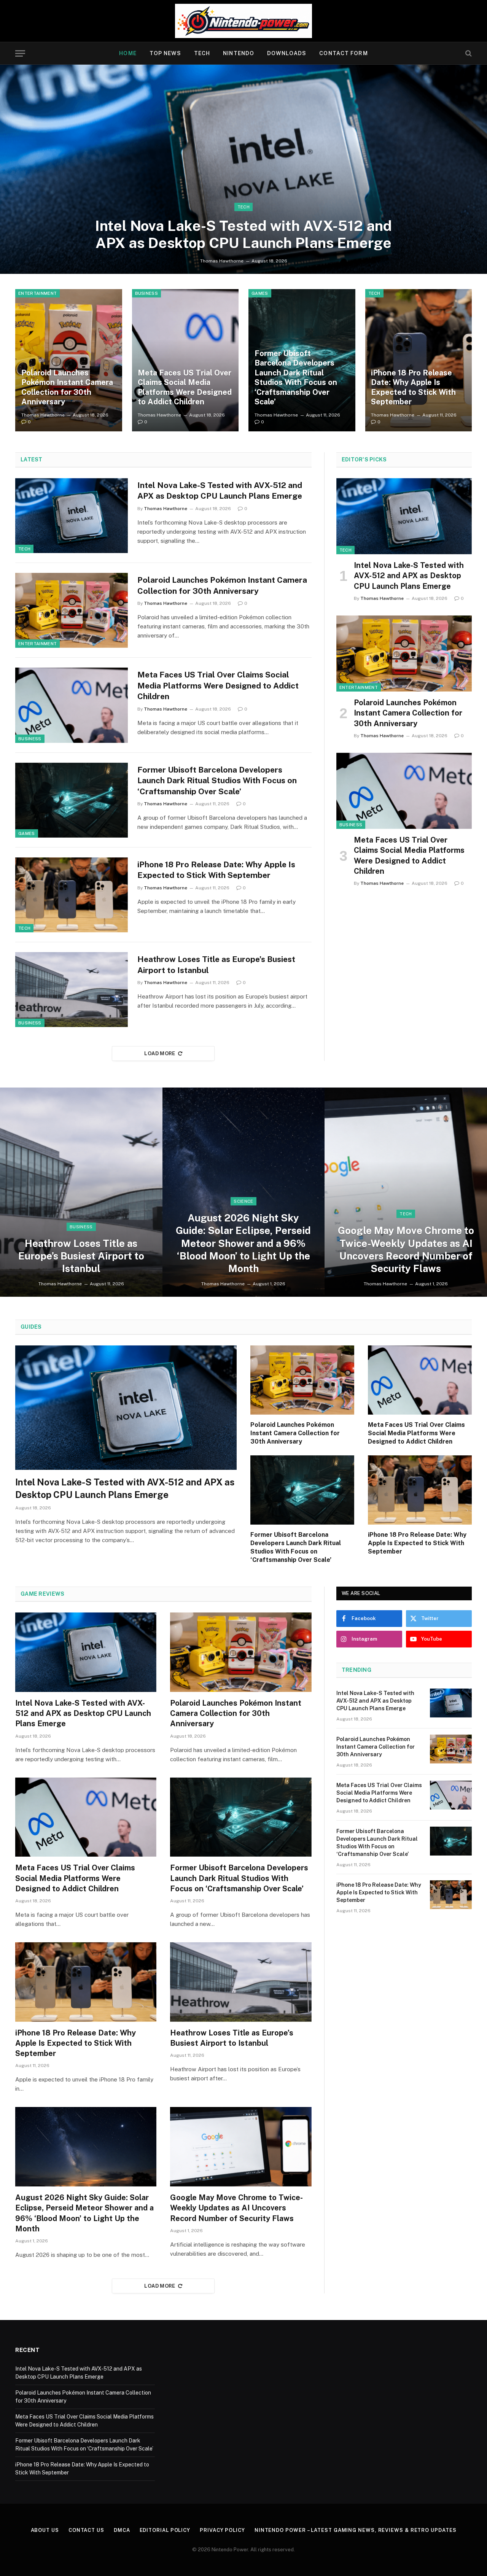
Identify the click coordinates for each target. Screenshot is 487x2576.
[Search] (468, 53)
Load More (160, 1053)
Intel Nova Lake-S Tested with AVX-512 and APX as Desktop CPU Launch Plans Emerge (243, 235)
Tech (202, 53)
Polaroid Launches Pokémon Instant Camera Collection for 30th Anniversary (67, 387)
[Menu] (20, 53)
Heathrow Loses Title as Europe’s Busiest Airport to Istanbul (216, 965)
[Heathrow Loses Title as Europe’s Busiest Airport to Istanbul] (72, 990)
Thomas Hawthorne (222, 261)
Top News (165, 53)
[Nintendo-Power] (243, 21)
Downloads (287, 53)
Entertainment (37, 293)
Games (260, 293)
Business (147, 293)
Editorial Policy (165, 2530)
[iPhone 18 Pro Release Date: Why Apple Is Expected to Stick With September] (419, 360)
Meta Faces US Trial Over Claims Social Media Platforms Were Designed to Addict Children (185, 387)
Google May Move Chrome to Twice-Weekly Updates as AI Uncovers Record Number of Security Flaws (406, 1249)
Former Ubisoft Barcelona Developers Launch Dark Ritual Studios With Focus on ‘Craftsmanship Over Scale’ (296, 378)
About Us (45, 2530)
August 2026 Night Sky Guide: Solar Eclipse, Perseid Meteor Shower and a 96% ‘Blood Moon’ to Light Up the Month (243, 1243)
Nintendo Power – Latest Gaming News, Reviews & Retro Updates (356, 2530)
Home (128, 53)
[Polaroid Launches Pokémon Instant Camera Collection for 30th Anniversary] (69, 360)
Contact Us (86, 2530)
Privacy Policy (222, 2530)
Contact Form (343, 53)
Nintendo (239, 53)
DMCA (122, 2530)
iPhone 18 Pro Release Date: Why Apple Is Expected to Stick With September (413, 387)
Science (243, 1201)
